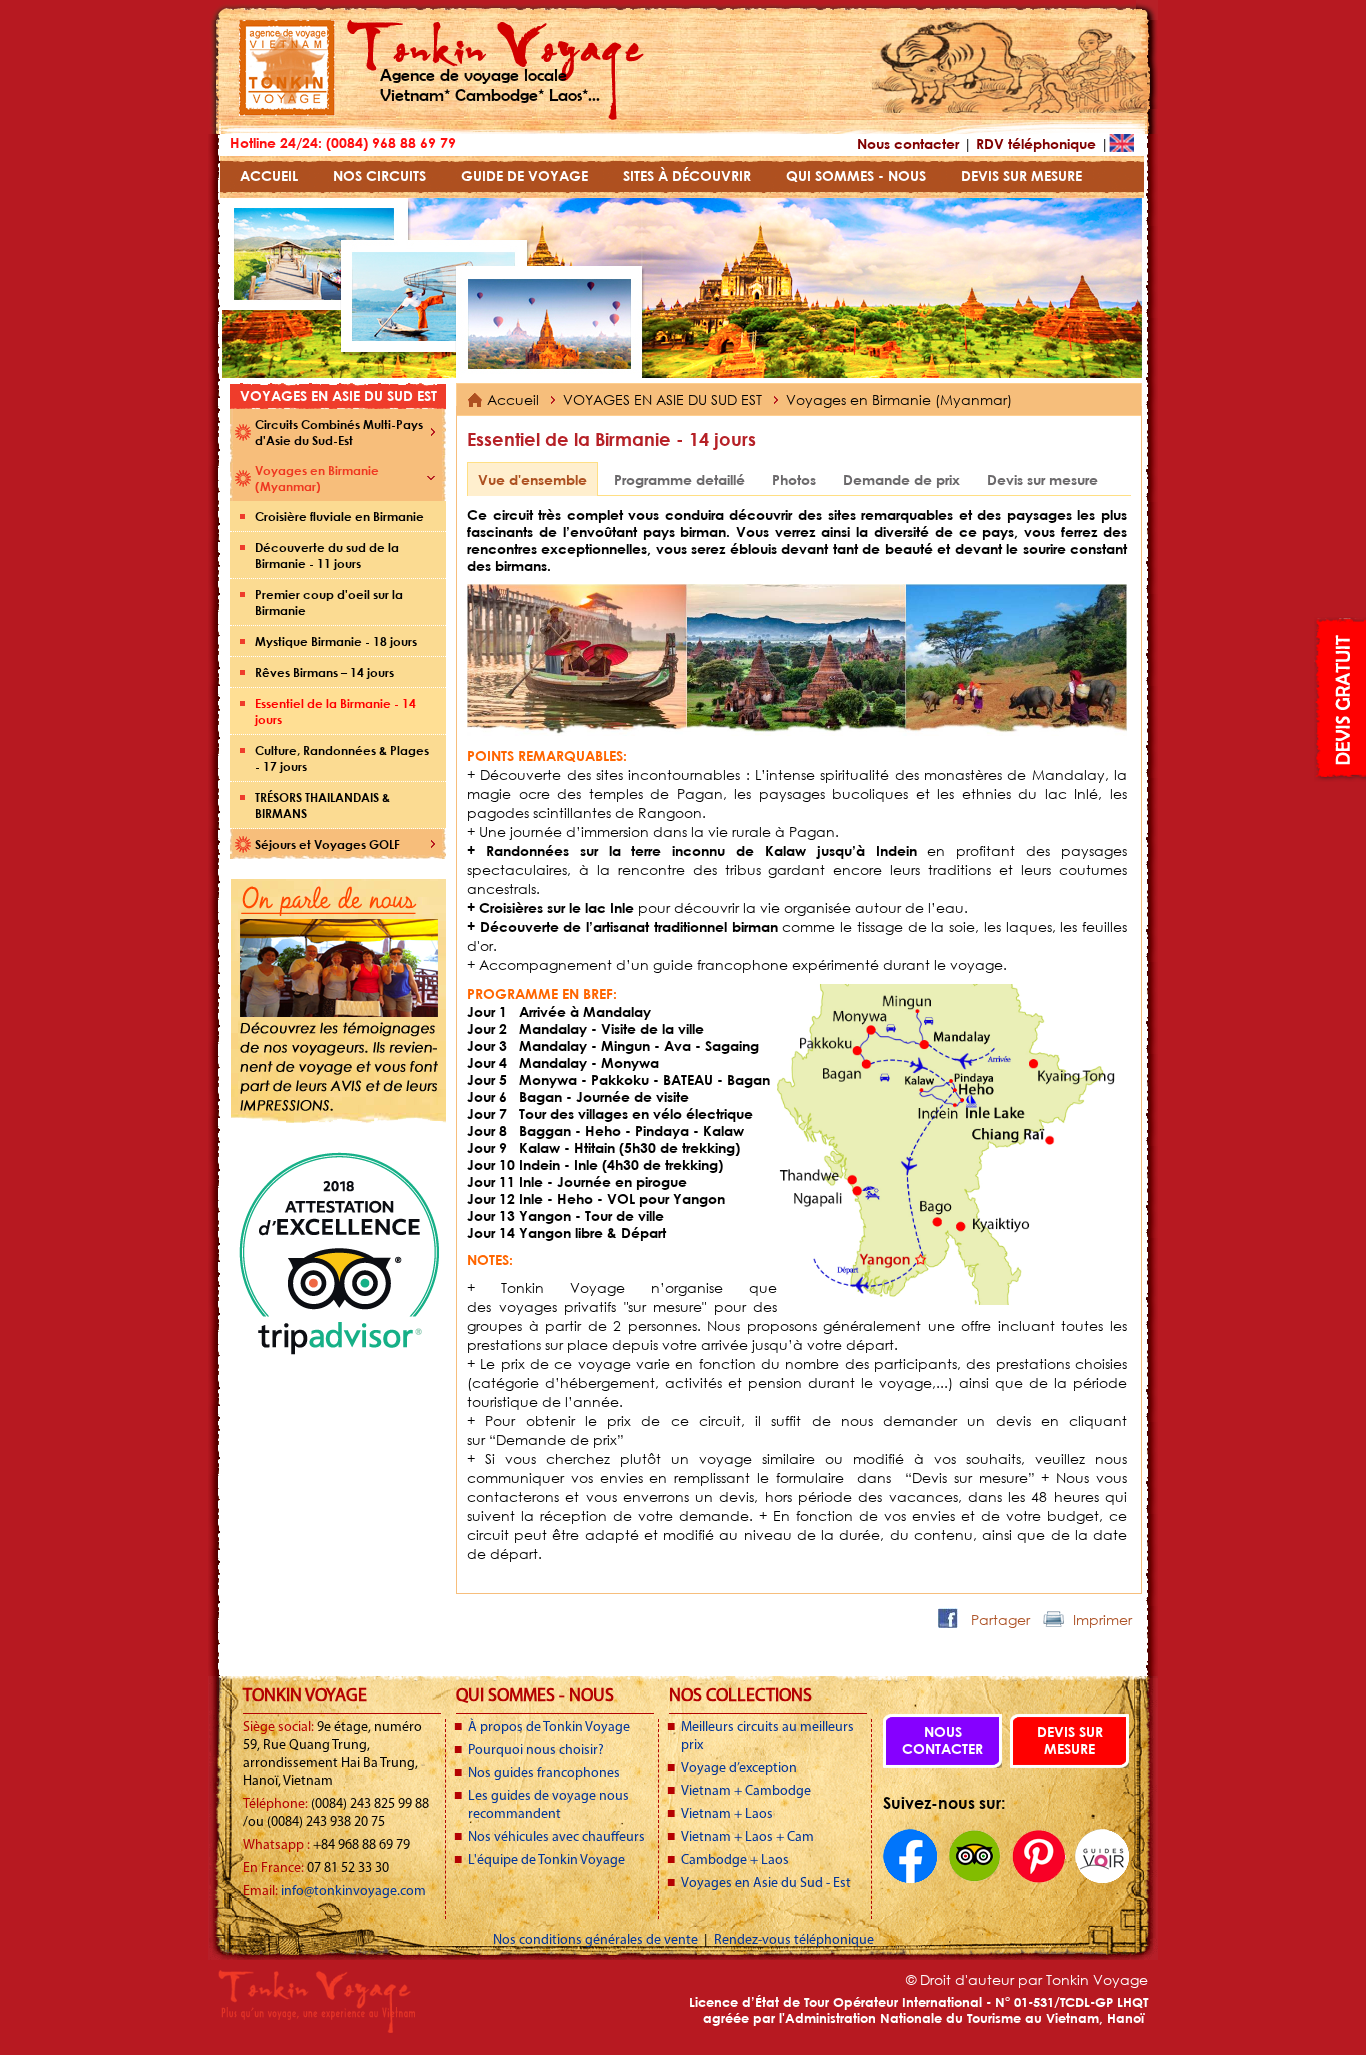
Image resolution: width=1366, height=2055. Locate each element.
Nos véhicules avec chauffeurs (556, 1837)
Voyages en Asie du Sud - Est (766, 1883)
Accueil (513, 399)
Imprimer (1102, 1619)
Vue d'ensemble (532, 479)
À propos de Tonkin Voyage (549, 1727)
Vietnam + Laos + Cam (747, 1837)
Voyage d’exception (739, 1768)
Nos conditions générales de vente (597, 1940)
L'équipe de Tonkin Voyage (546, 1860)
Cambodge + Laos (735, 1860)
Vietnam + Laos (727, 1814)
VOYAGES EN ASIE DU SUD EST (664, 399)
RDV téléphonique (1036, 143)
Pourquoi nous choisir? (536, 1750)
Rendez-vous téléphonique (794, 1940)
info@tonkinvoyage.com (353, 1891)
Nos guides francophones (544, 1773)
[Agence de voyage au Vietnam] (287, 110)
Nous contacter (908, 143)
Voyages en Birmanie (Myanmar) (899, 399)
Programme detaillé (679, 479)
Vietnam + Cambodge (746, 1791)
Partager (1000, 1619)
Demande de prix (901, 479)
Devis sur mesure (1042, 479)
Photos (794, 479)
